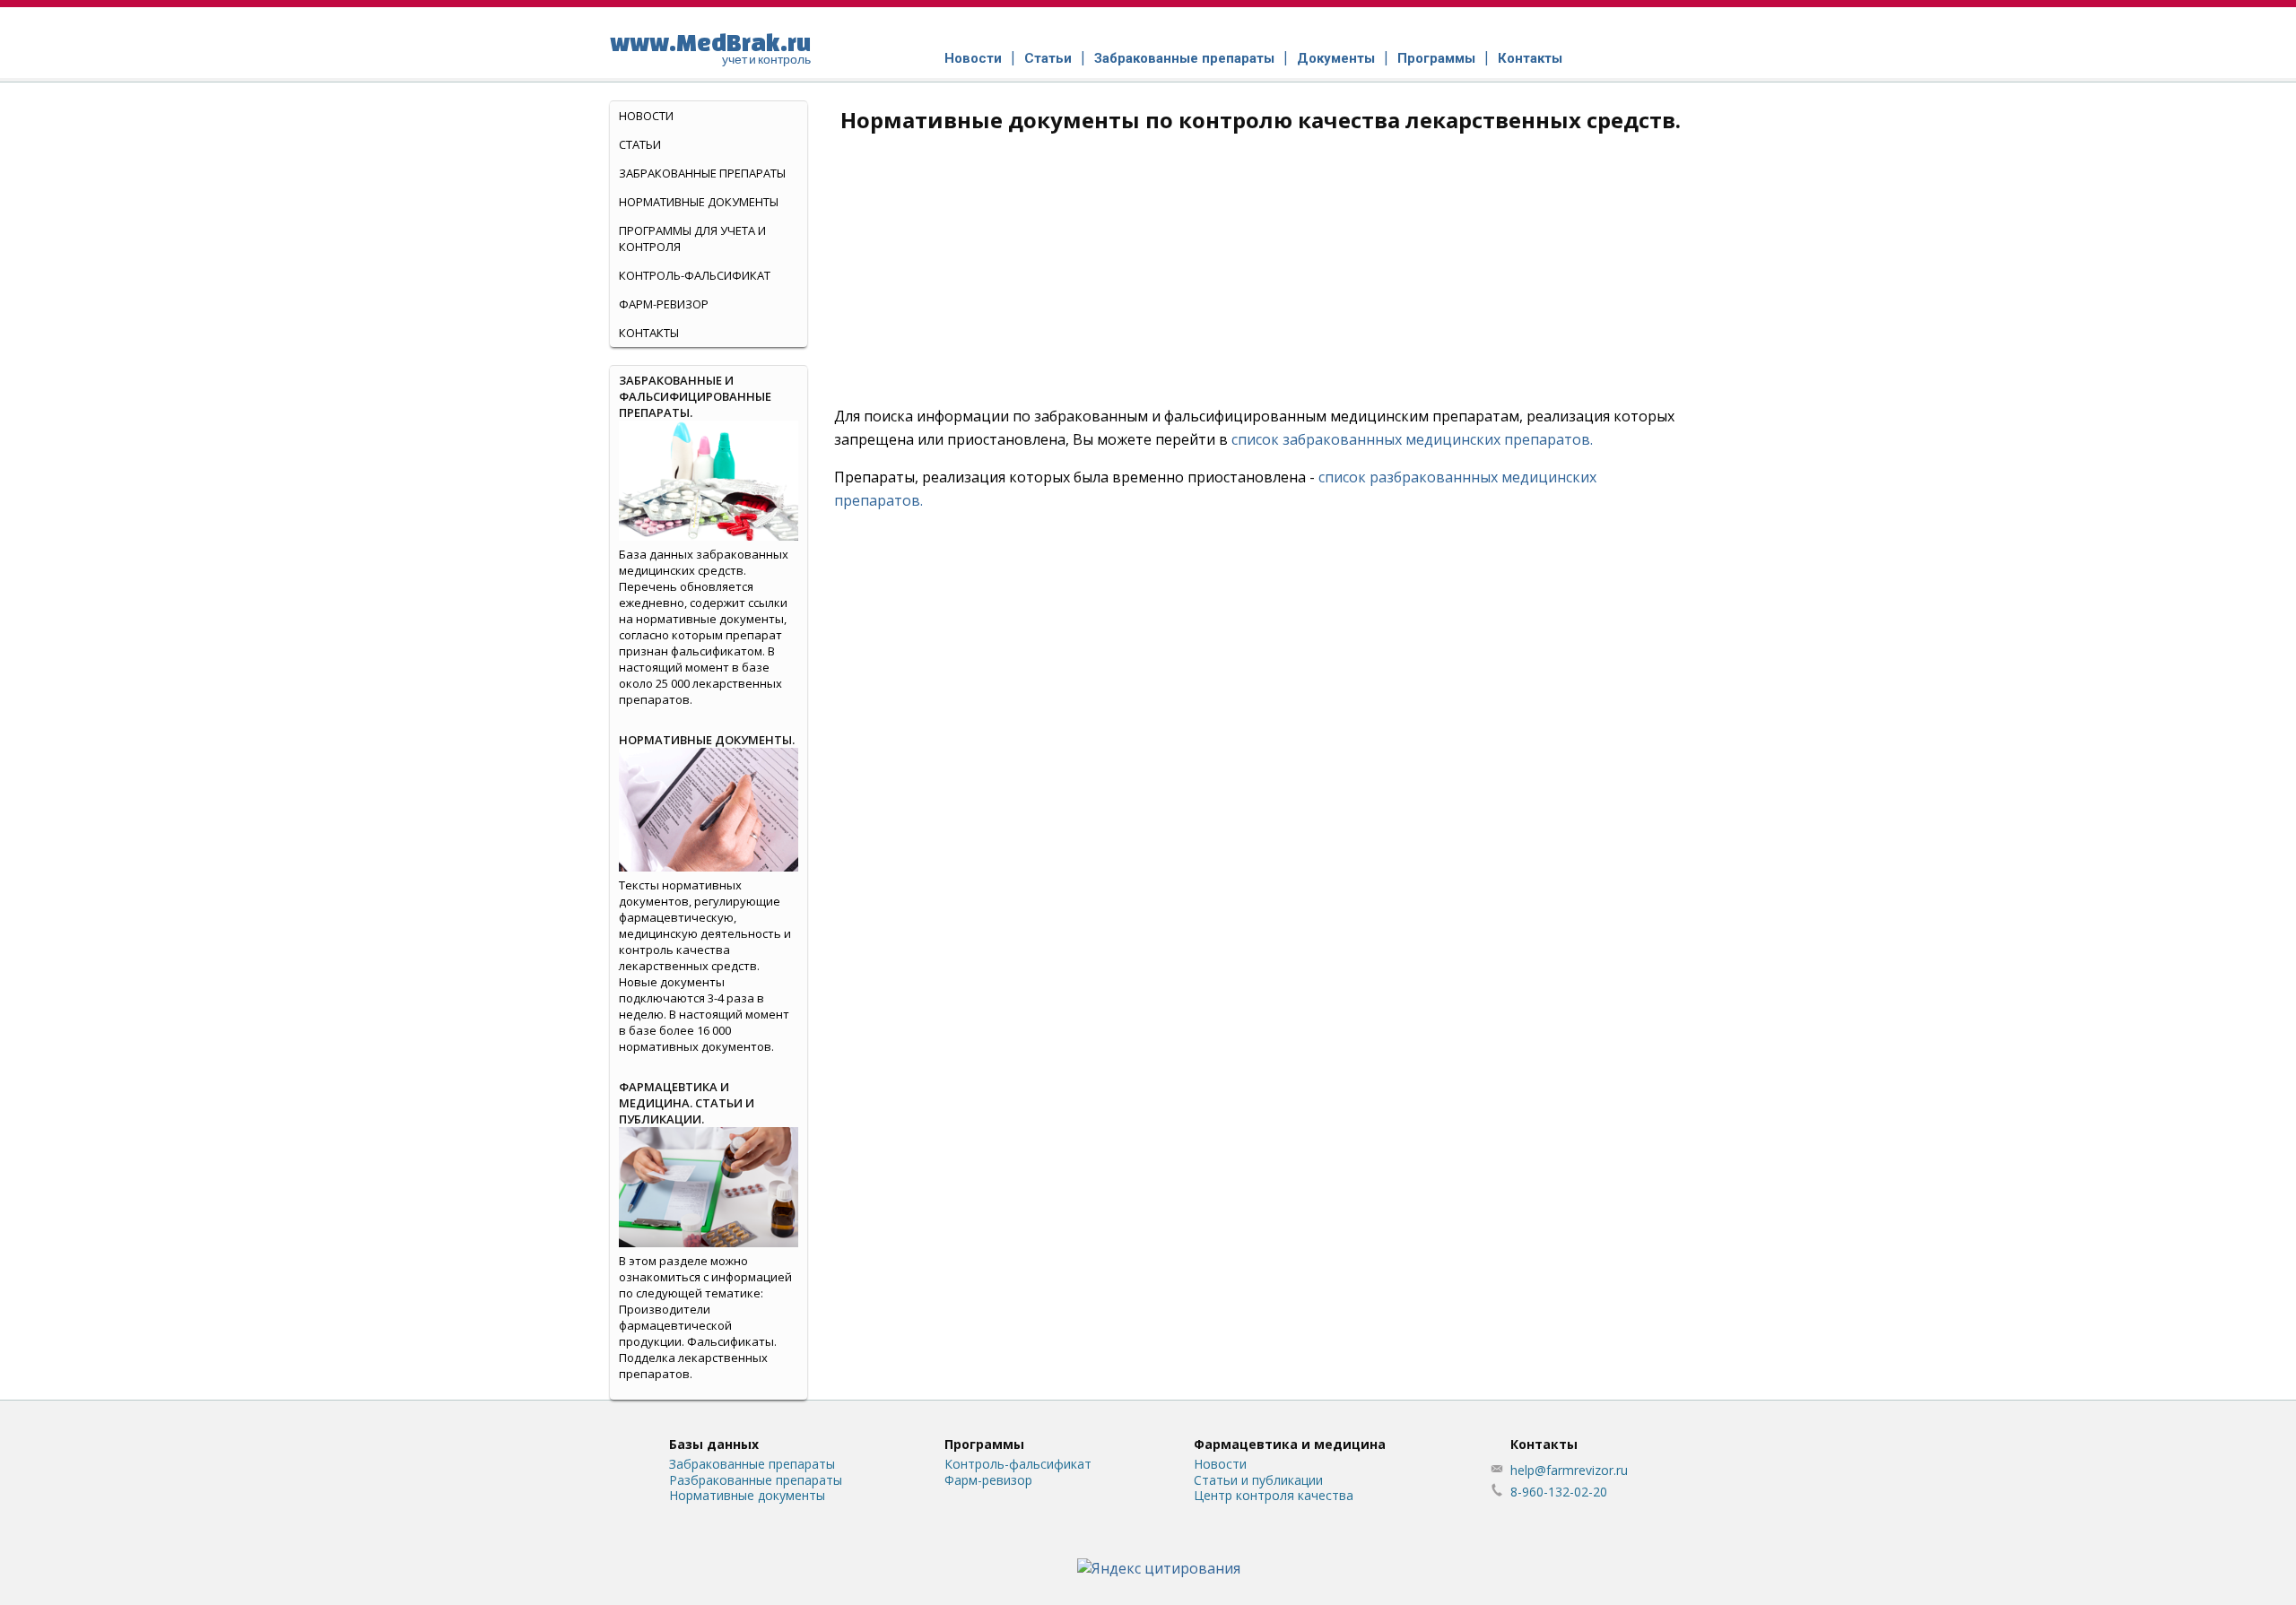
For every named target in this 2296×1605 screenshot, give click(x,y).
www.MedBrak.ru (710, 48)
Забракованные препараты (1184, 58)
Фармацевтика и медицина (1290, 1444)
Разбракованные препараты (756, 1480)
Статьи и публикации (1258, 1480)
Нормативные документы (699, 202)
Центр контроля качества (1274, 1495)
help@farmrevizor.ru (1569, 1470)
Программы (1436, 58)
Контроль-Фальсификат (695, 275)
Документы (1336, 58)
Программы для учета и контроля (692, 239)
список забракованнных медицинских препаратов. (1412, 439)
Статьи (1048, 58)
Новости (973, 58)
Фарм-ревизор (664, 304)
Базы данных (714, 1444)
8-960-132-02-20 (1559, 1492)
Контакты (1530, 58)
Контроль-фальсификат (1018, 1464)
